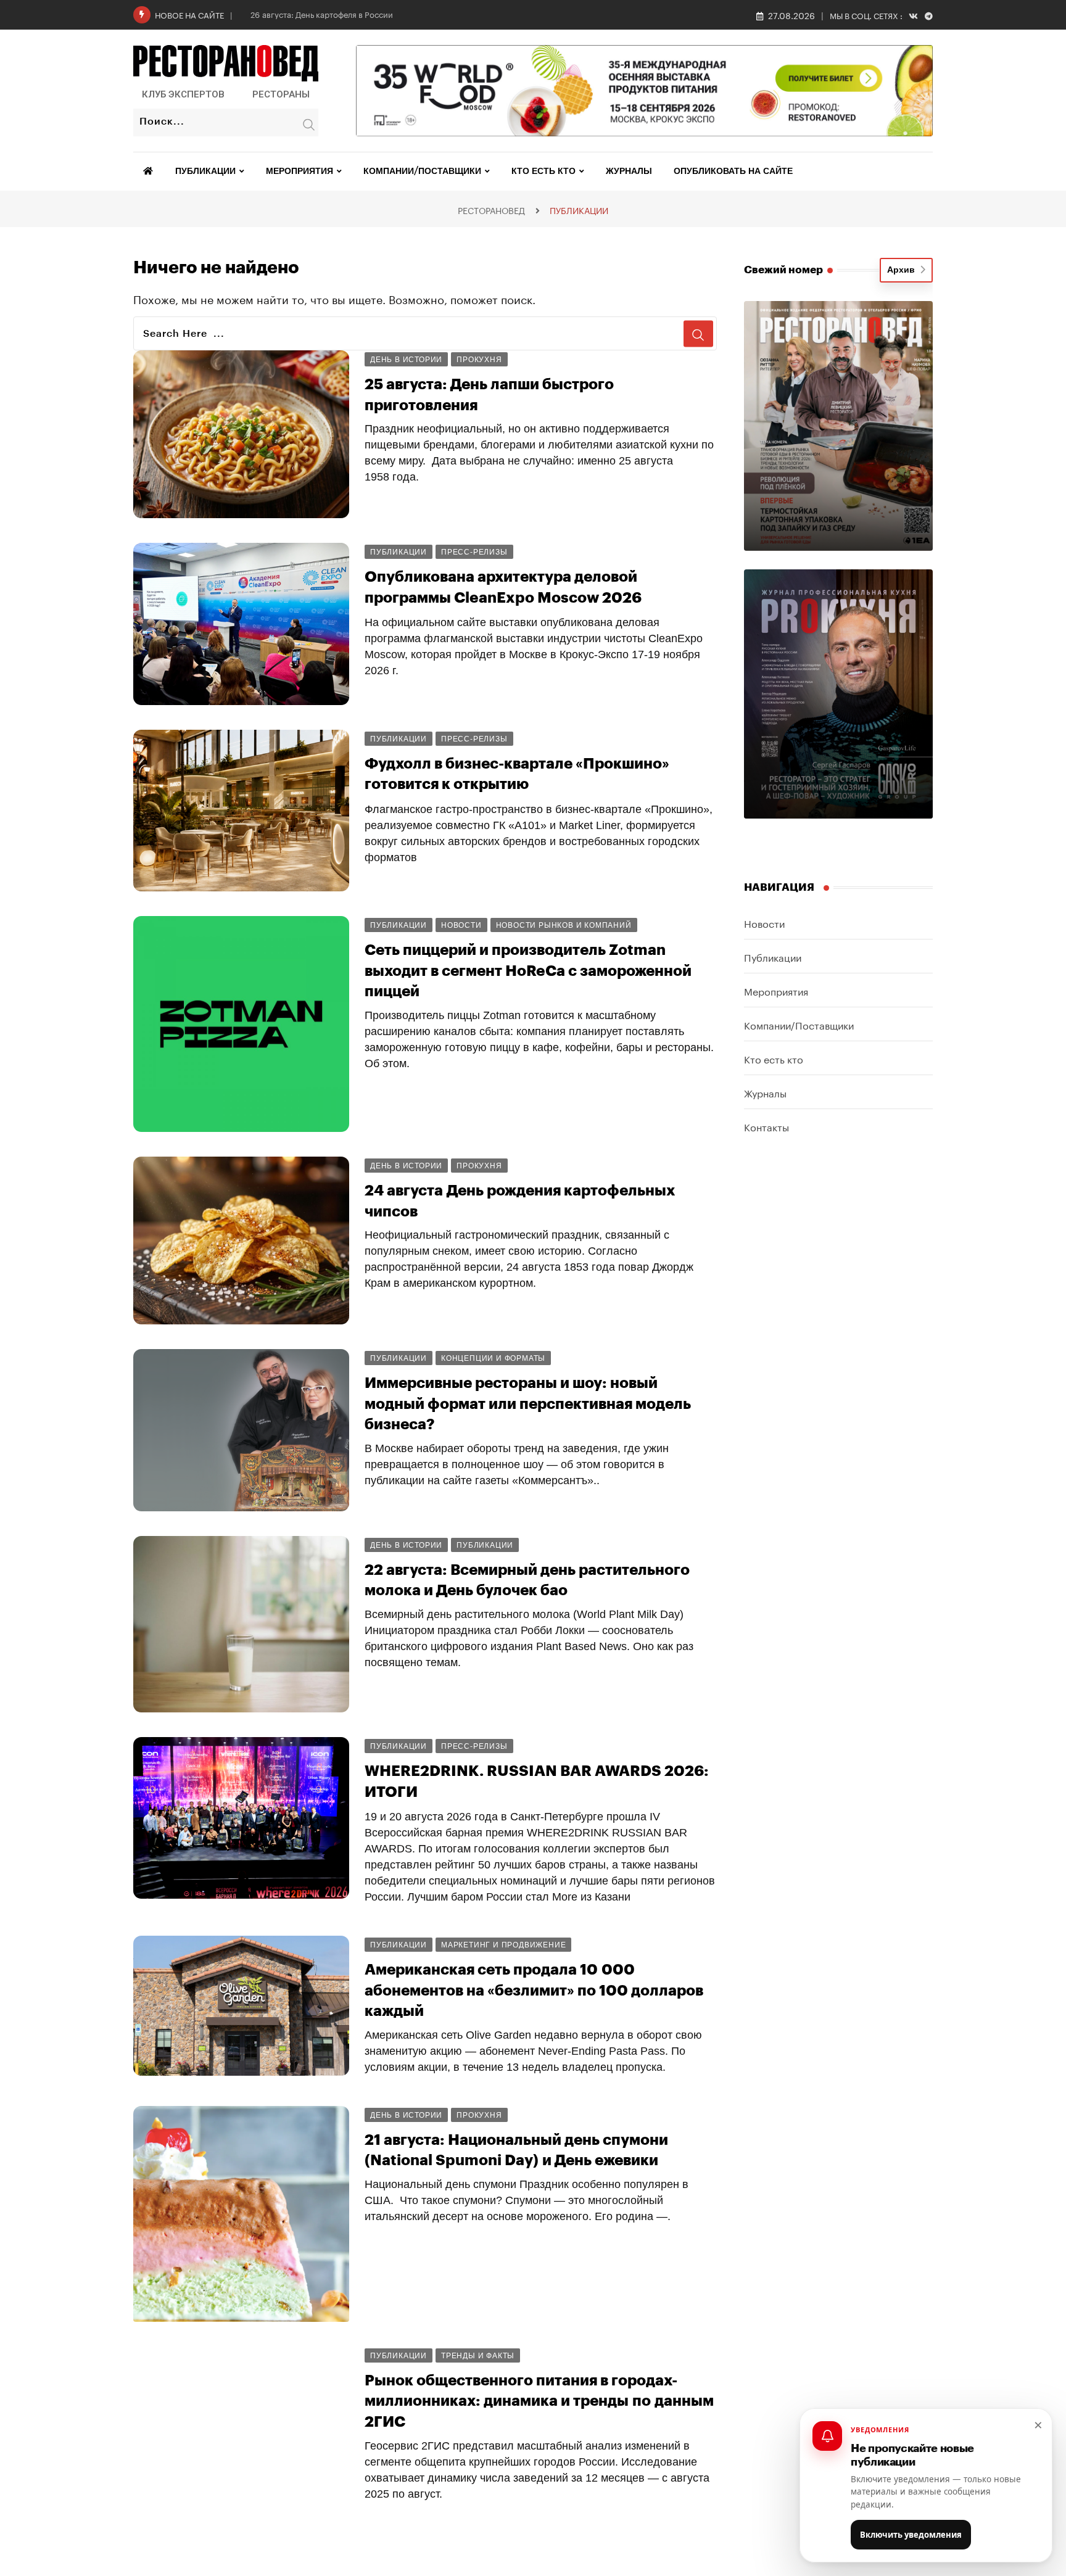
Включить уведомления (911, 2535)
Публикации (205, 171)
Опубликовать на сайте (733, 171)
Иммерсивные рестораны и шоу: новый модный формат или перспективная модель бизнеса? (528, 1404)
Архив (903, 270)
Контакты (766, 1126)
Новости (764, 923)
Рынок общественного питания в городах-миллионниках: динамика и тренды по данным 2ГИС (539, 2401)
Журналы (629, 171)
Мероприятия (300, 171)
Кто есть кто (543, 171)
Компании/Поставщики (422, 171)
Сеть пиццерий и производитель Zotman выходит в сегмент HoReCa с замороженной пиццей (528, 971)
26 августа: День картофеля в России (322, 14)
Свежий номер (783, 270)
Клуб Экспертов (183, 94)
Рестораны (281, 94)
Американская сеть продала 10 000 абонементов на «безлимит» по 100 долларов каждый (534, 1990)
